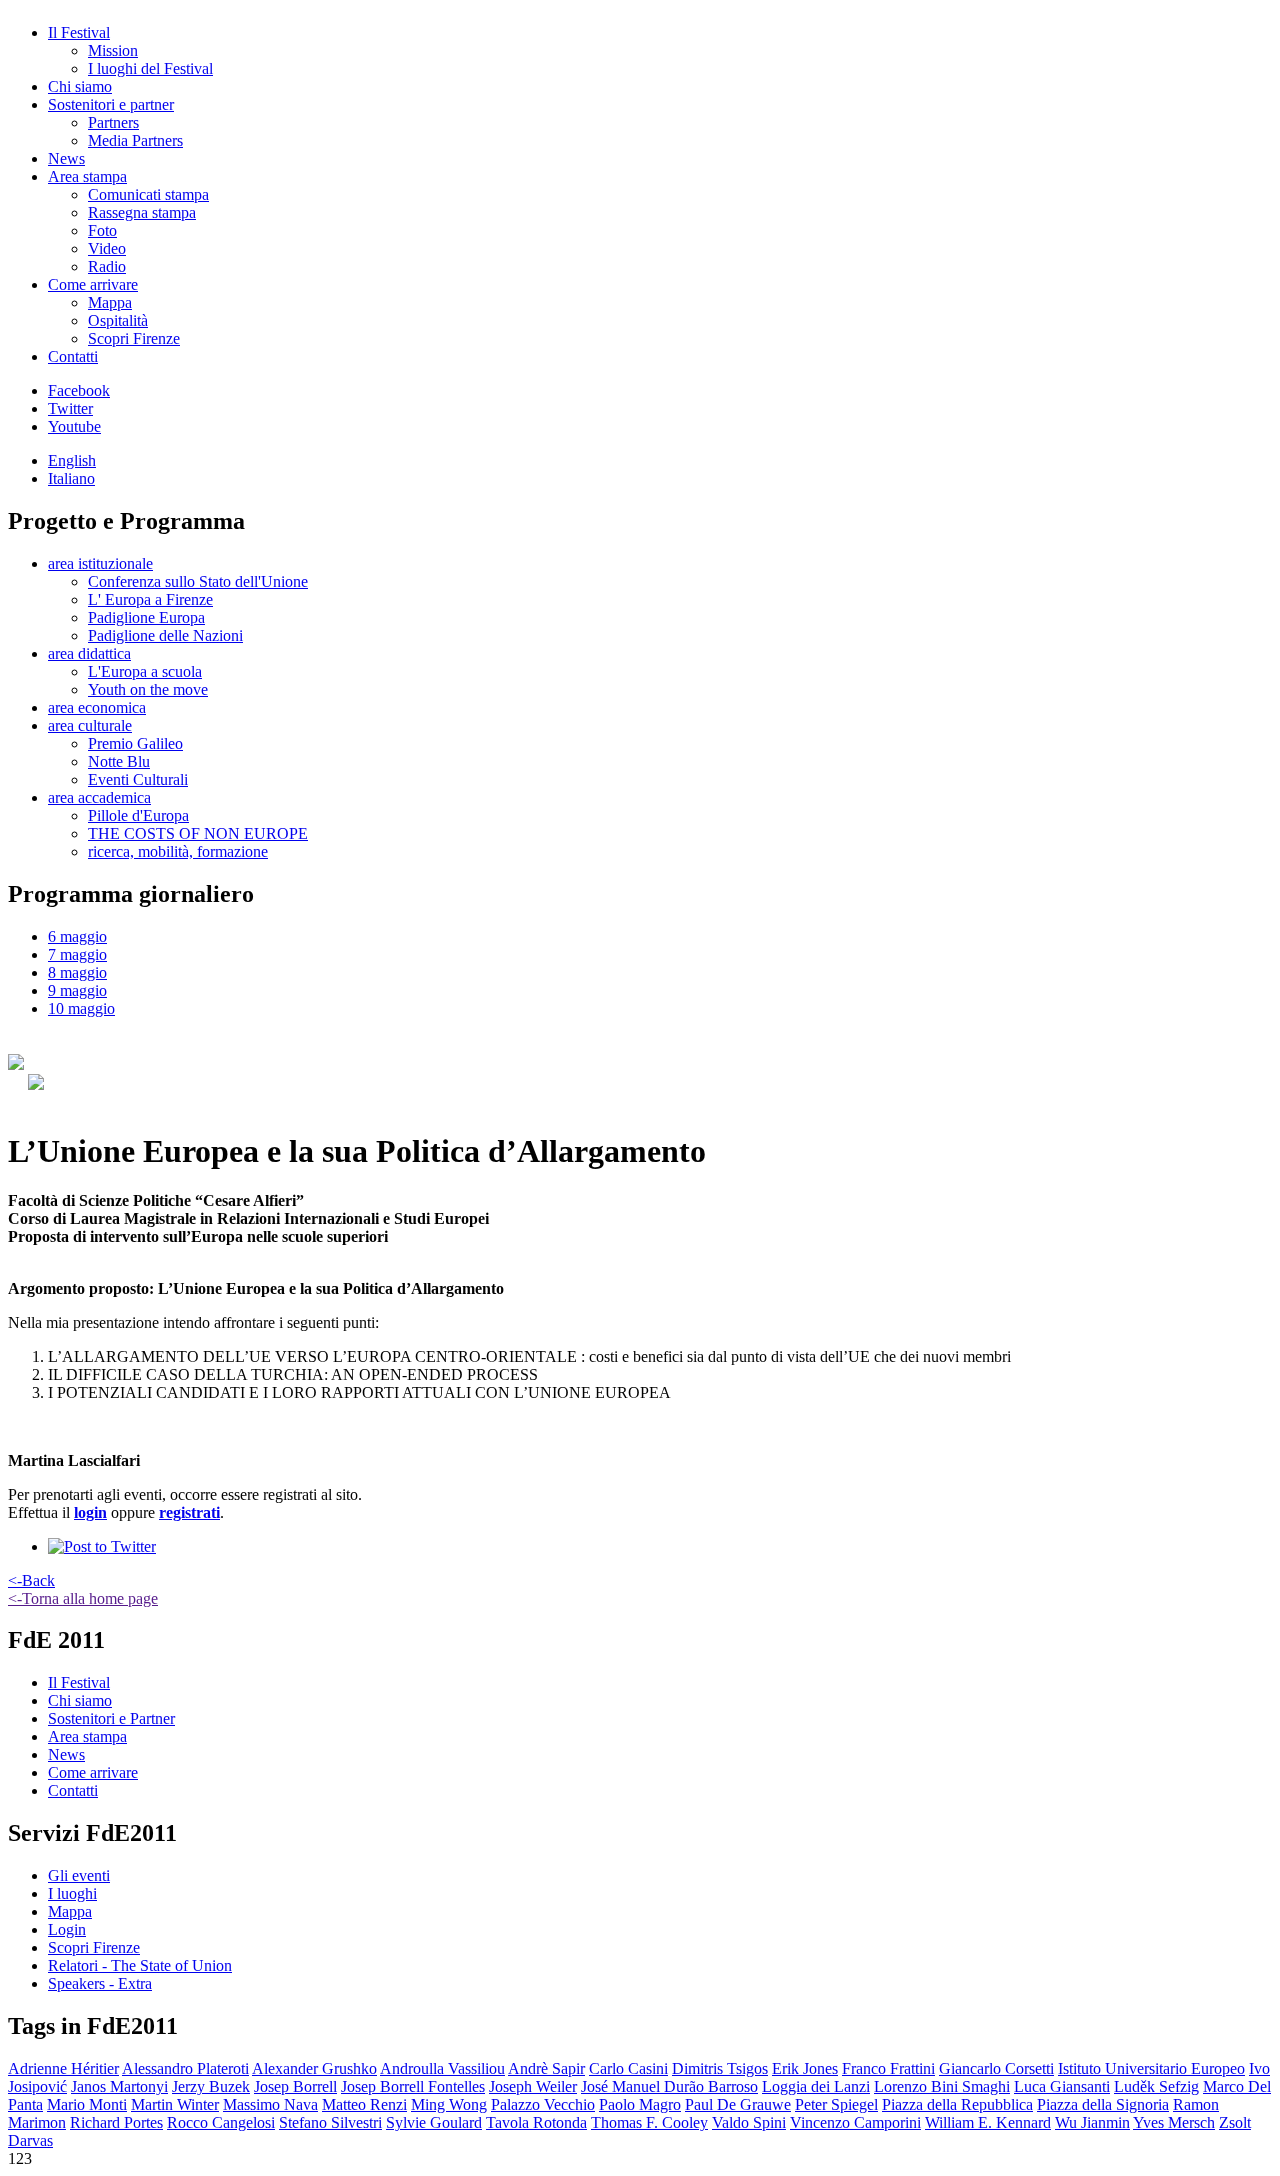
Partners (113, 122)
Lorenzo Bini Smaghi (942, 2086)
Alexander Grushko (314, 2068)
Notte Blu (119, 761)
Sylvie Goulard (434, 2122)
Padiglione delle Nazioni (165, 635)
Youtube (74, 426)
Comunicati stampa (148, 194)
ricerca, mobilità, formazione (178, 851)
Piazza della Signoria (1103, 2104)
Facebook (79, 390)
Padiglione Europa (146, 617)
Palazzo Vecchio (543, 2104)
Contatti (73, 356)
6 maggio (77, 936)
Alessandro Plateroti (185, 2068)
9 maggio (77, 990)
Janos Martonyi (119, 2086)
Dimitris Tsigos (720, 2068)
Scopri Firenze (134, 338)
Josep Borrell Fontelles (413, 2086)
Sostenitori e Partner (111, 1718)
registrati (189, 1512)
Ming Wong (449, 2104)
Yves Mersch (1174, 2122)
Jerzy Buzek (211, 2086)
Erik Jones (805, 2068)
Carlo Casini (628, 2068)
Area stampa (87, 176)
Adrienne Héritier (63, 2068)
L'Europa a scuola (145, 671)
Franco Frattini (888, 2068)
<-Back (31, 1580)
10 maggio (81, 1008)
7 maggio (77, 954)
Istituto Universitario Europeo (1151, 2068)
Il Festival (79, 32)
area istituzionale (100, 563)
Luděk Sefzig (1156, 2086)
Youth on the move (148, 689)
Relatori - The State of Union (140, 1965)
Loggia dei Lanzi (816, 2086)
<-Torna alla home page (83, 1598)
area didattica (89, 653)
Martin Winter (175, 2104)
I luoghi (72, 1893)
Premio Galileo (135, 743)
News (66, 158)
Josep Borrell (295, 2086)
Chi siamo (80, 86)
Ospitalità (118, 320)
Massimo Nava (270, 2104)
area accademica (99, 797)
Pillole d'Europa (138, 815)
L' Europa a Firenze (150, 599)
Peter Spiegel (836, 2104)
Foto (102, 230)
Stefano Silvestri (330, 2122)
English (72, 460)
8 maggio (77, 972)
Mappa (110, 302)
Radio (107, 266)
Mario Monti (87, 2104)
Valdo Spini (749, 2122)
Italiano (71, 478)
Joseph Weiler (533, 2086)
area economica (97, 707)
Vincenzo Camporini (855, 2122)
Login (67, 1929)
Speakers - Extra (100, 1983)
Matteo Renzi (364, 2104)
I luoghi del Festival (150, 68)
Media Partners (135, 140)
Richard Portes (116, 2122)
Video (107, 248)
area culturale (90, 725)
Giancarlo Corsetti (996, 2068)
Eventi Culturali (138, 779)
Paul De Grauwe (738, 2104)
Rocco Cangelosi (221, 2122)
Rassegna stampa (142, 212)
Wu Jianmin (1092, 2122)
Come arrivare (93, 284)
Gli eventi (79, 1875)
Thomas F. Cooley (649, 2122)
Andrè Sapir (546, 2068)
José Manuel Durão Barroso (669, 2086)
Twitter (70, 408)
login (90, 1512)
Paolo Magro (640, 2104)
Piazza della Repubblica (957, 2104)
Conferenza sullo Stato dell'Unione (198, 581)
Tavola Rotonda (536, 2122)
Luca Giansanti (1062, 2086)
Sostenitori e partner (111, 104)
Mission (113, 50)
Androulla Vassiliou (442, 2068)
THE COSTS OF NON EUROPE (198, 833)
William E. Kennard (988, 2122)
